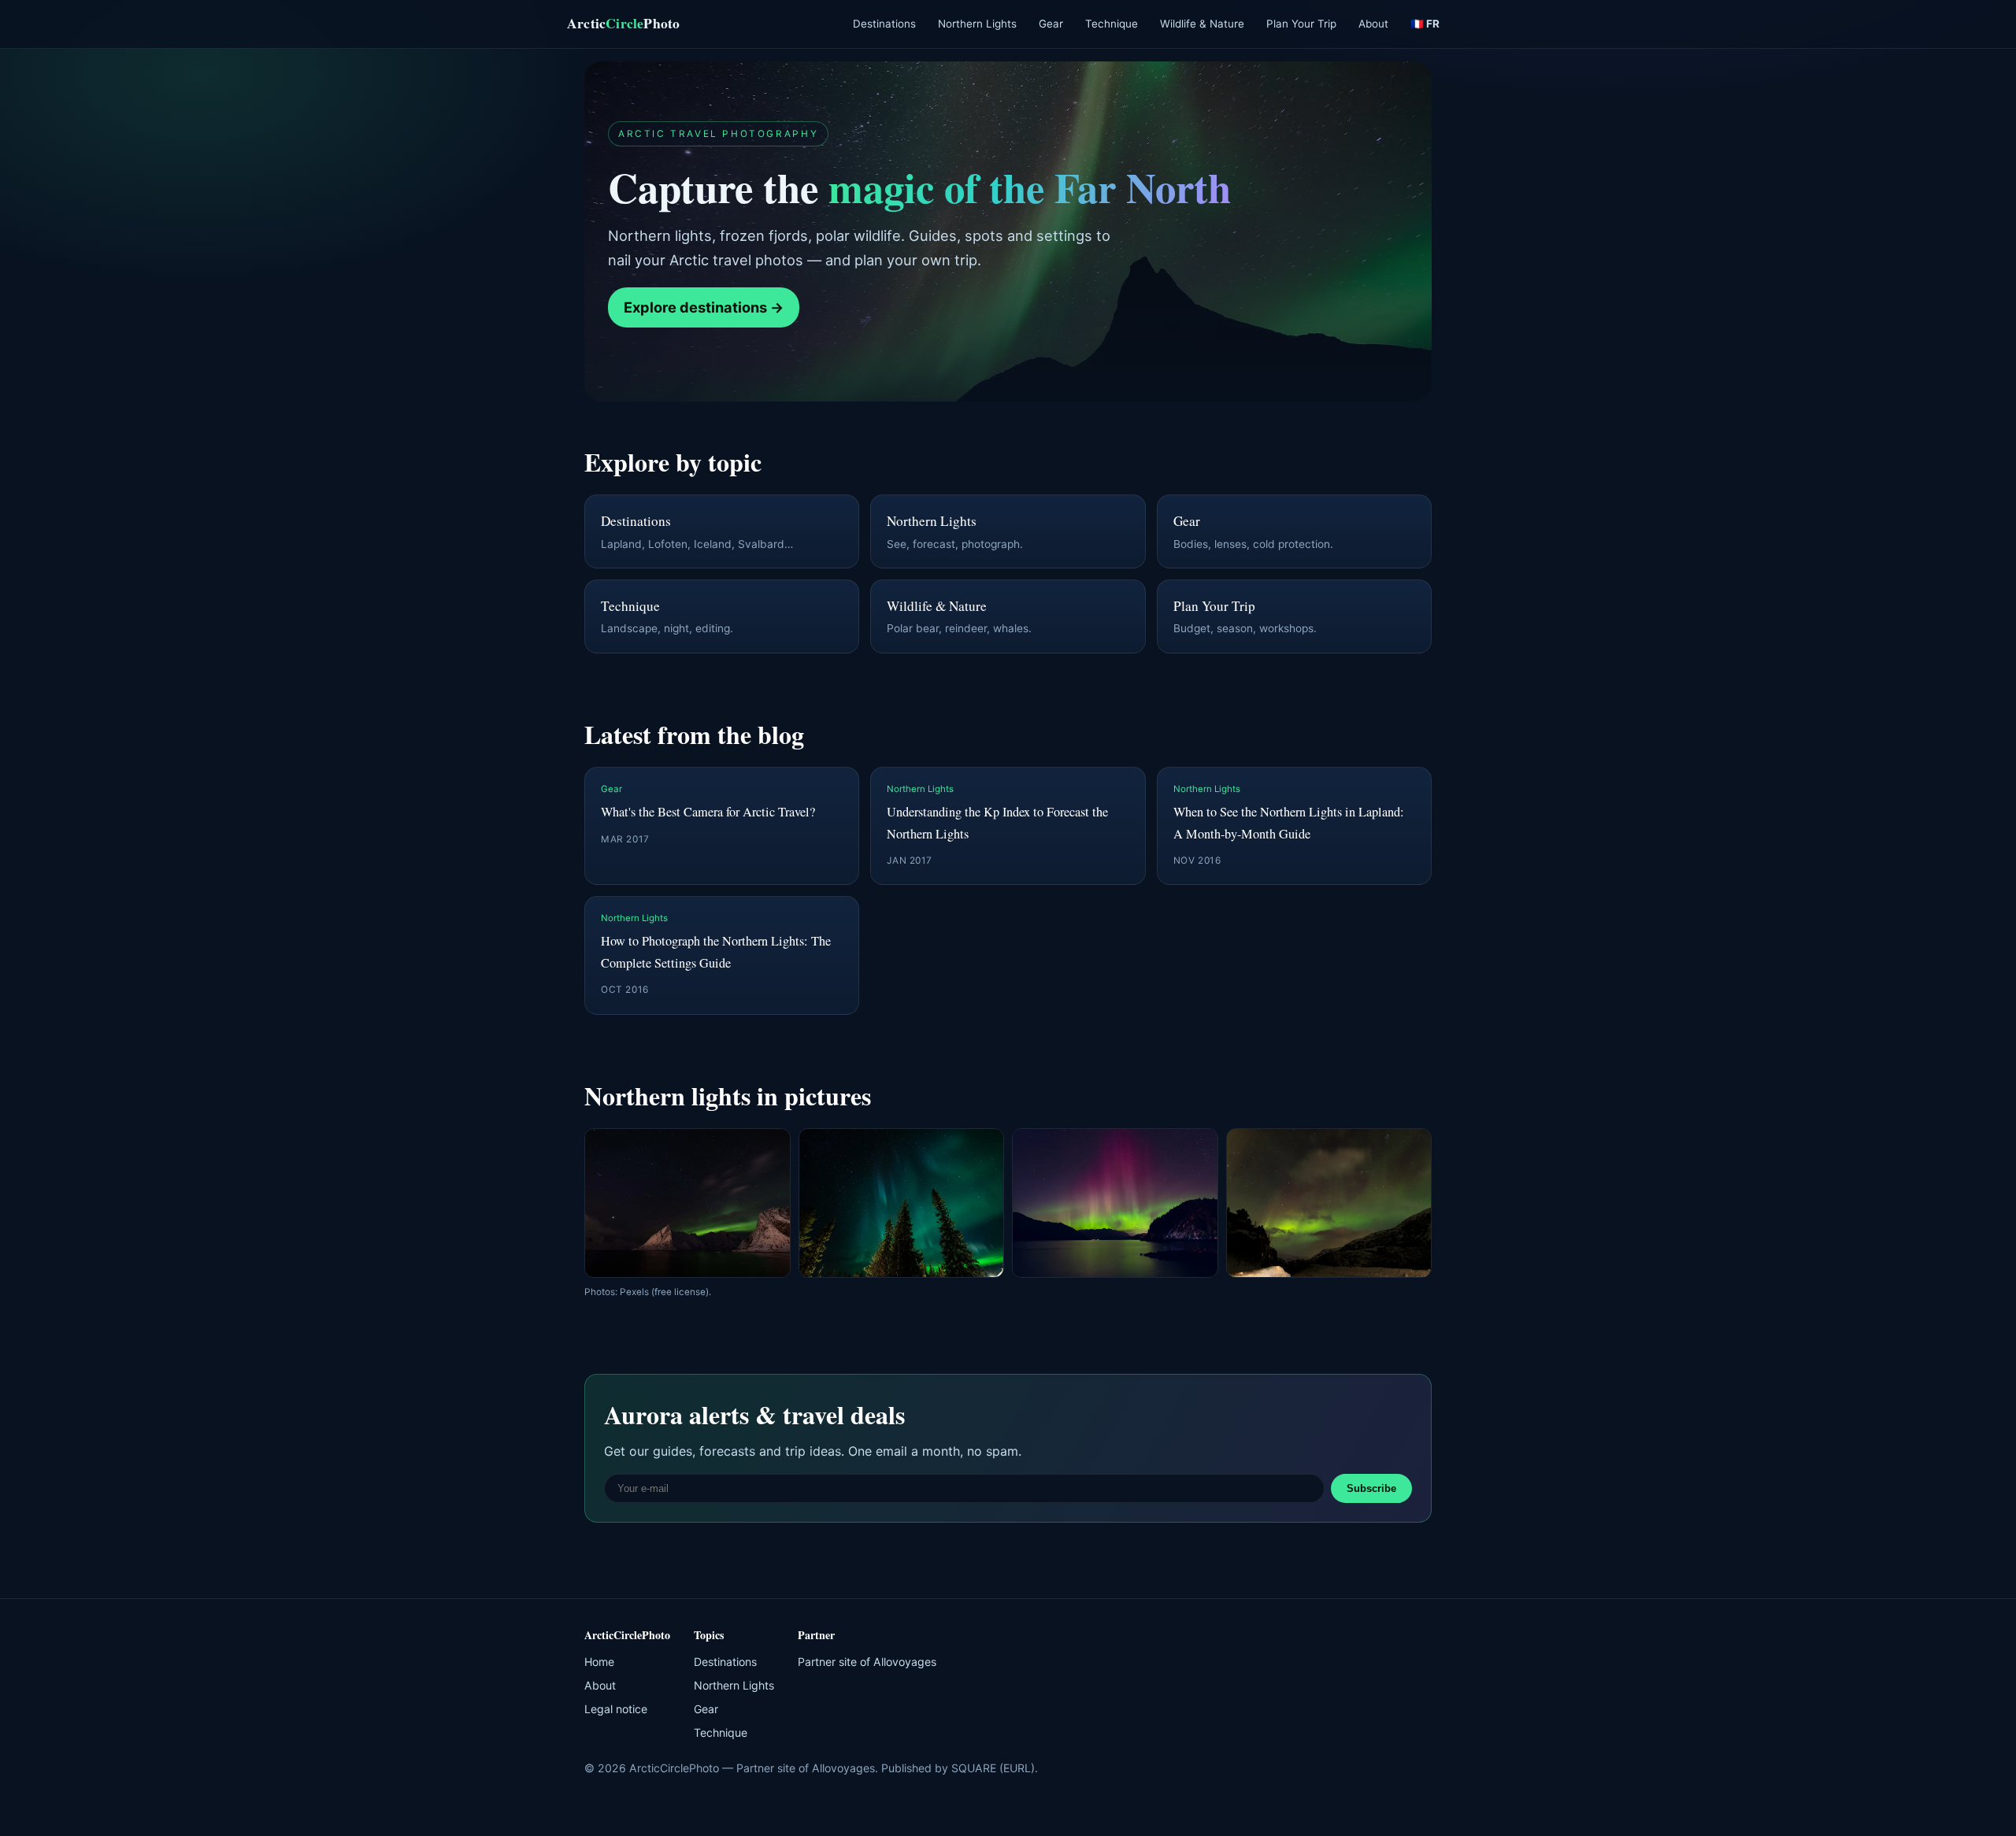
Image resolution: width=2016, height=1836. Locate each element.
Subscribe (1371, 1488)
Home (599, 1662)
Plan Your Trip (1301, 24)
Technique (1112, 24)
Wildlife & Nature (1202, 24)
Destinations (884, 24)
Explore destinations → (704, 307)
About (1373, 24)
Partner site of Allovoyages (867, 1662)
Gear (1051, 24)
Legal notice (616, 1709)
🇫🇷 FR (1425, 24)
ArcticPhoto (623, 23)
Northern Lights (977, 24)
